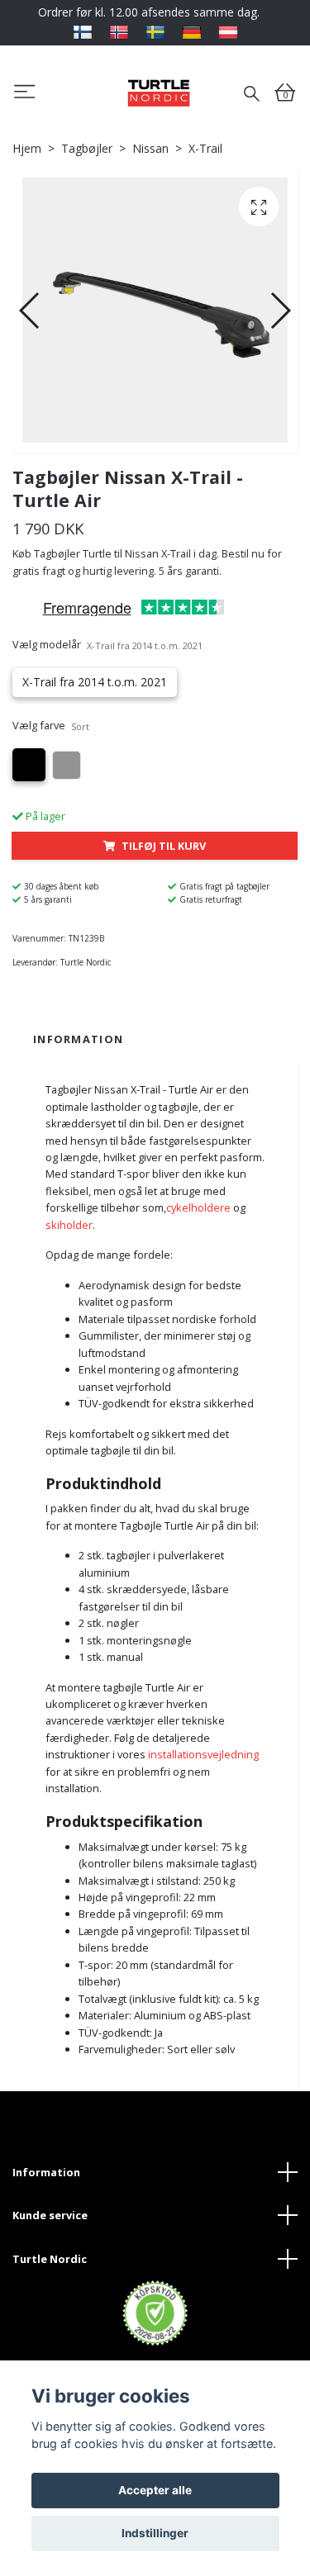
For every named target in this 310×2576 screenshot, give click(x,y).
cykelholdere (198, 1207)
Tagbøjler (87, 148)
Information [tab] (78, 1039)
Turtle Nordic (50, 2259)
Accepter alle (155, 2490)
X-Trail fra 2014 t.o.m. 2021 (95, 682)
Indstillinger (155, 2533)
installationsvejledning (203, 1754)
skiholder (69, 1225)
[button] (30, 311)
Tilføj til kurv (164, 846)
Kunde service (50, 2215)
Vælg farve (51, 725)
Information (46, 2172)
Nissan (150, 148)
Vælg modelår (107, 644)
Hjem (27, 148)
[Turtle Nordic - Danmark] (158, 93)
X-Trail (205, 148)
